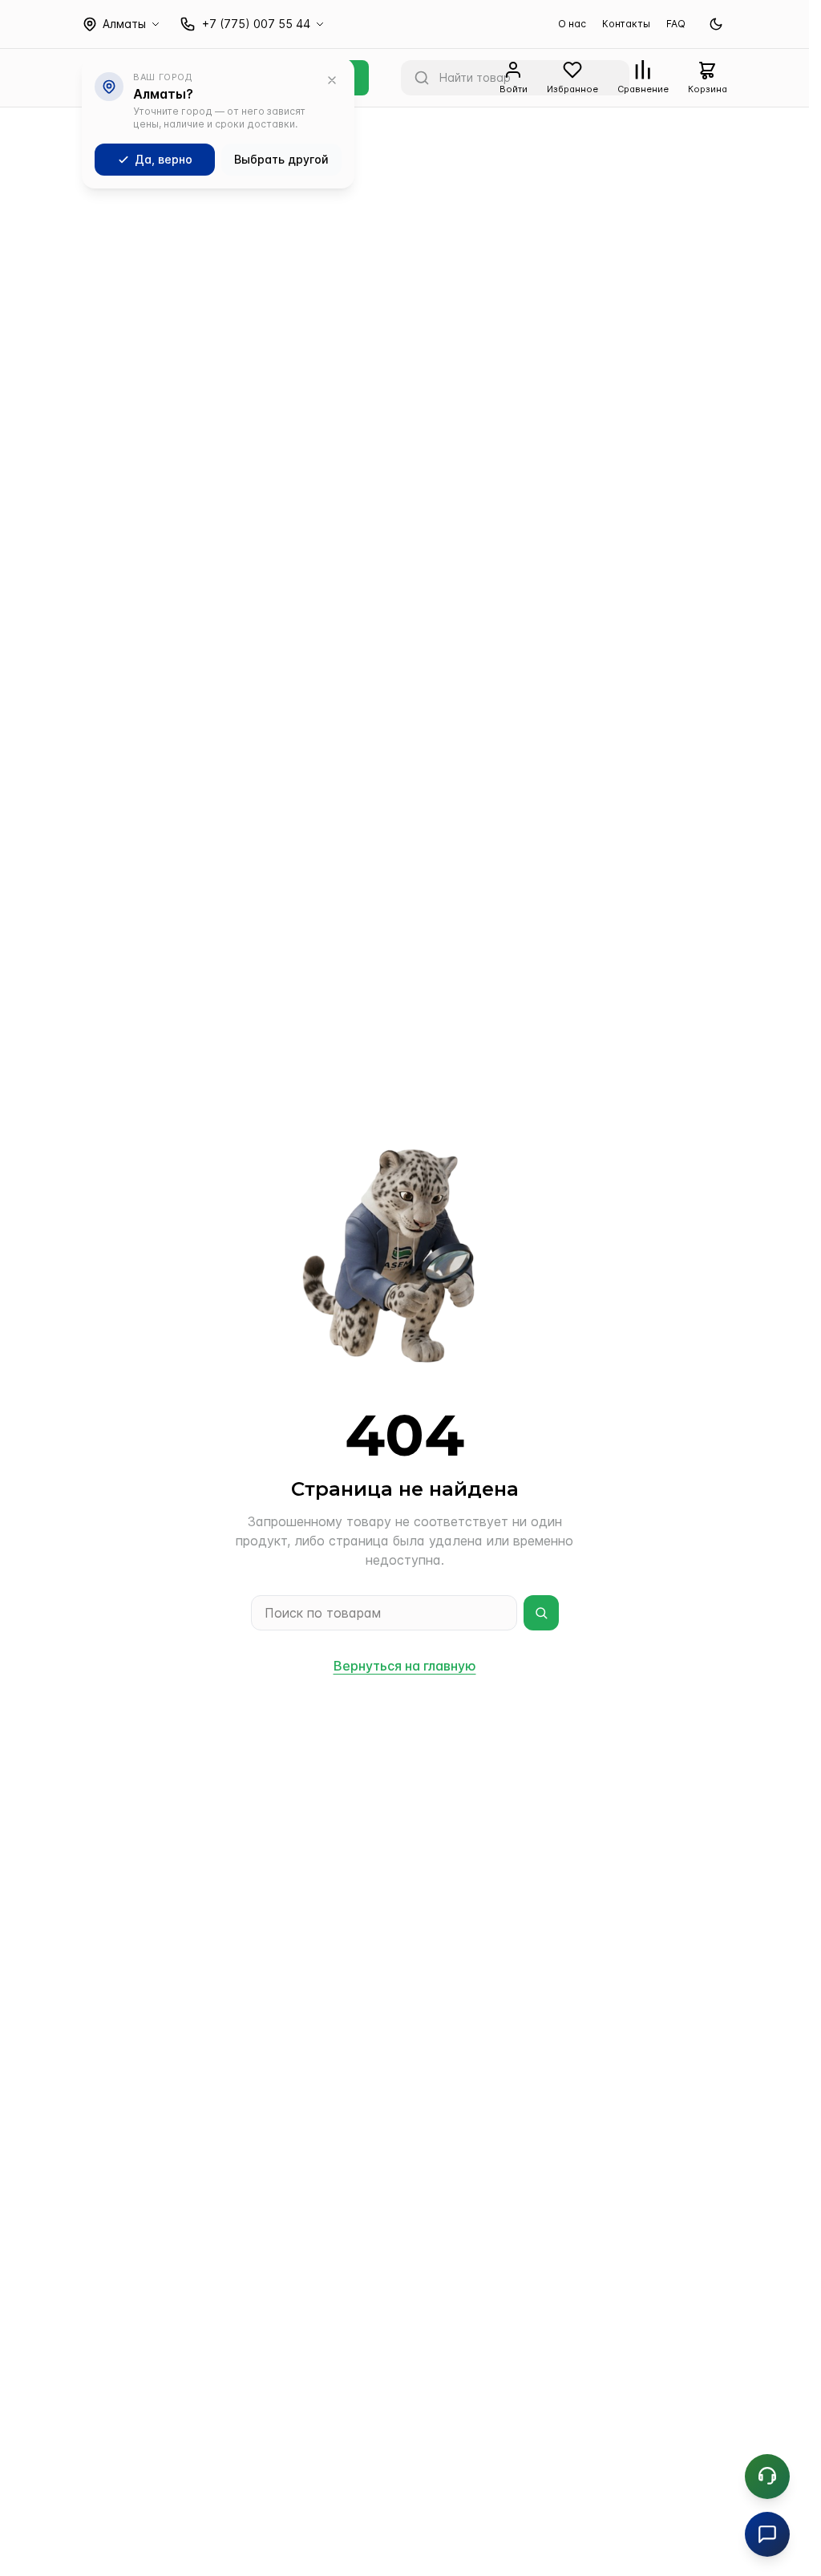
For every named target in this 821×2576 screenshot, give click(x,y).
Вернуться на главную (405, 1666)
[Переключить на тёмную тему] (716, 24)
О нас (572, 24)
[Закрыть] (332, 80)
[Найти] (541, 1613)
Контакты (626, 24)
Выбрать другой (281, 159)
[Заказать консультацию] (767, 2477)
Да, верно (164, 159)
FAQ (676, 24)
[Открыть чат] (767, 2534)
